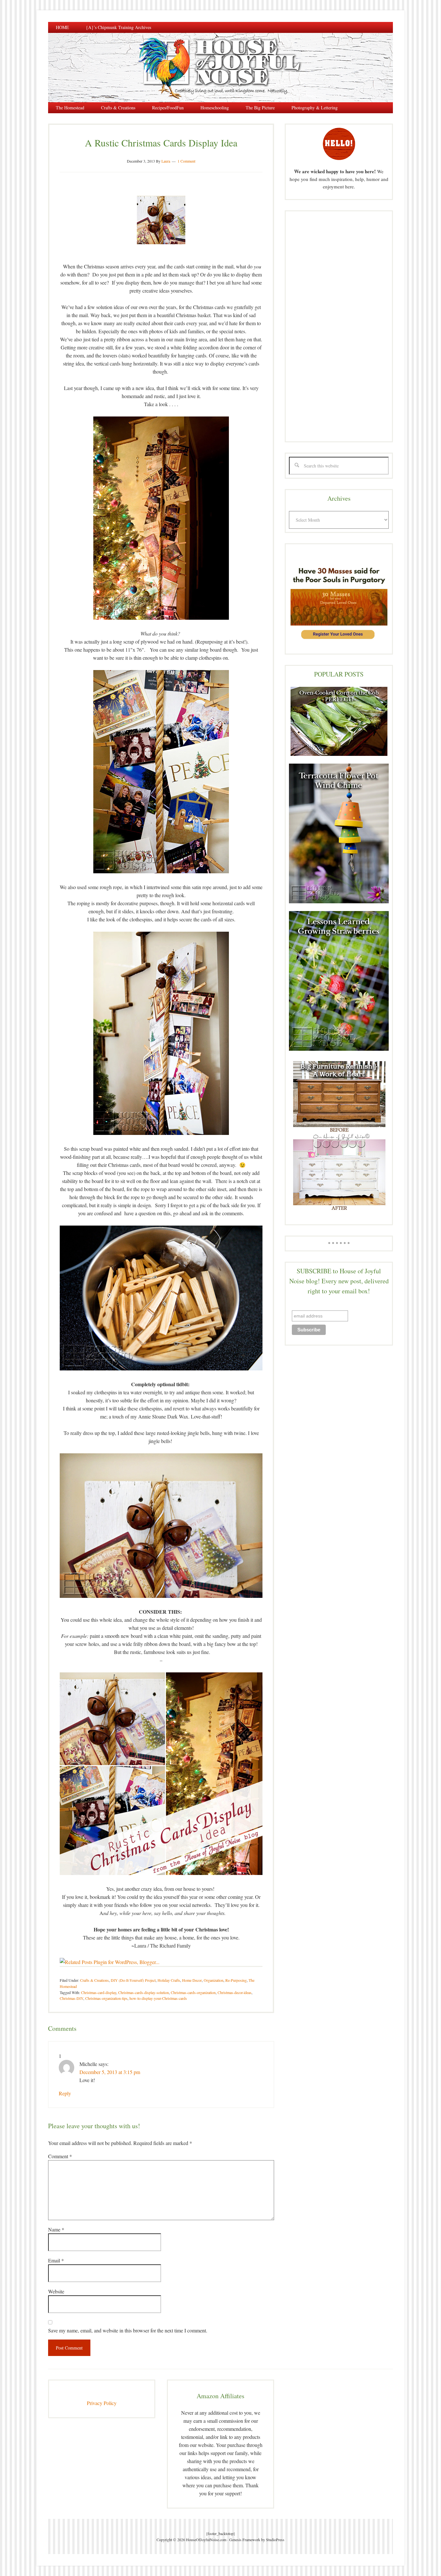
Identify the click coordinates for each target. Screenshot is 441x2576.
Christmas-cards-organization (193, 1992)
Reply (65, 2093)
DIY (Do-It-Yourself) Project (133, 1980)
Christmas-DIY (72, 1998)
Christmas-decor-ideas (235, 1992)
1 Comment (186, 161)
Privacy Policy (102, 2403)
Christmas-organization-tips (106, 1998)
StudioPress (275, 2540)
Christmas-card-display (99, 1992)
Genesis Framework (245, 2540)
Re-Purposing (236, 1980)
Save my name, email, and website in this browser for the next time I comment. (128, 2330)
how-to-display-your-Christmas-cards (158, 1998)
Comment (60, 2156)
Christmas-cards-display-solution (144, 1992)
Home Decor (192, 1980)
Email (56, 2260)
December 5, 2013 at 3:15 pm (110, 2072)
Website (56, 2291)
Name (56, 2229)
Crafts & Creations (94, 1980)
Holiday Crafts (169, 1980)
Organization (214, 1980)
